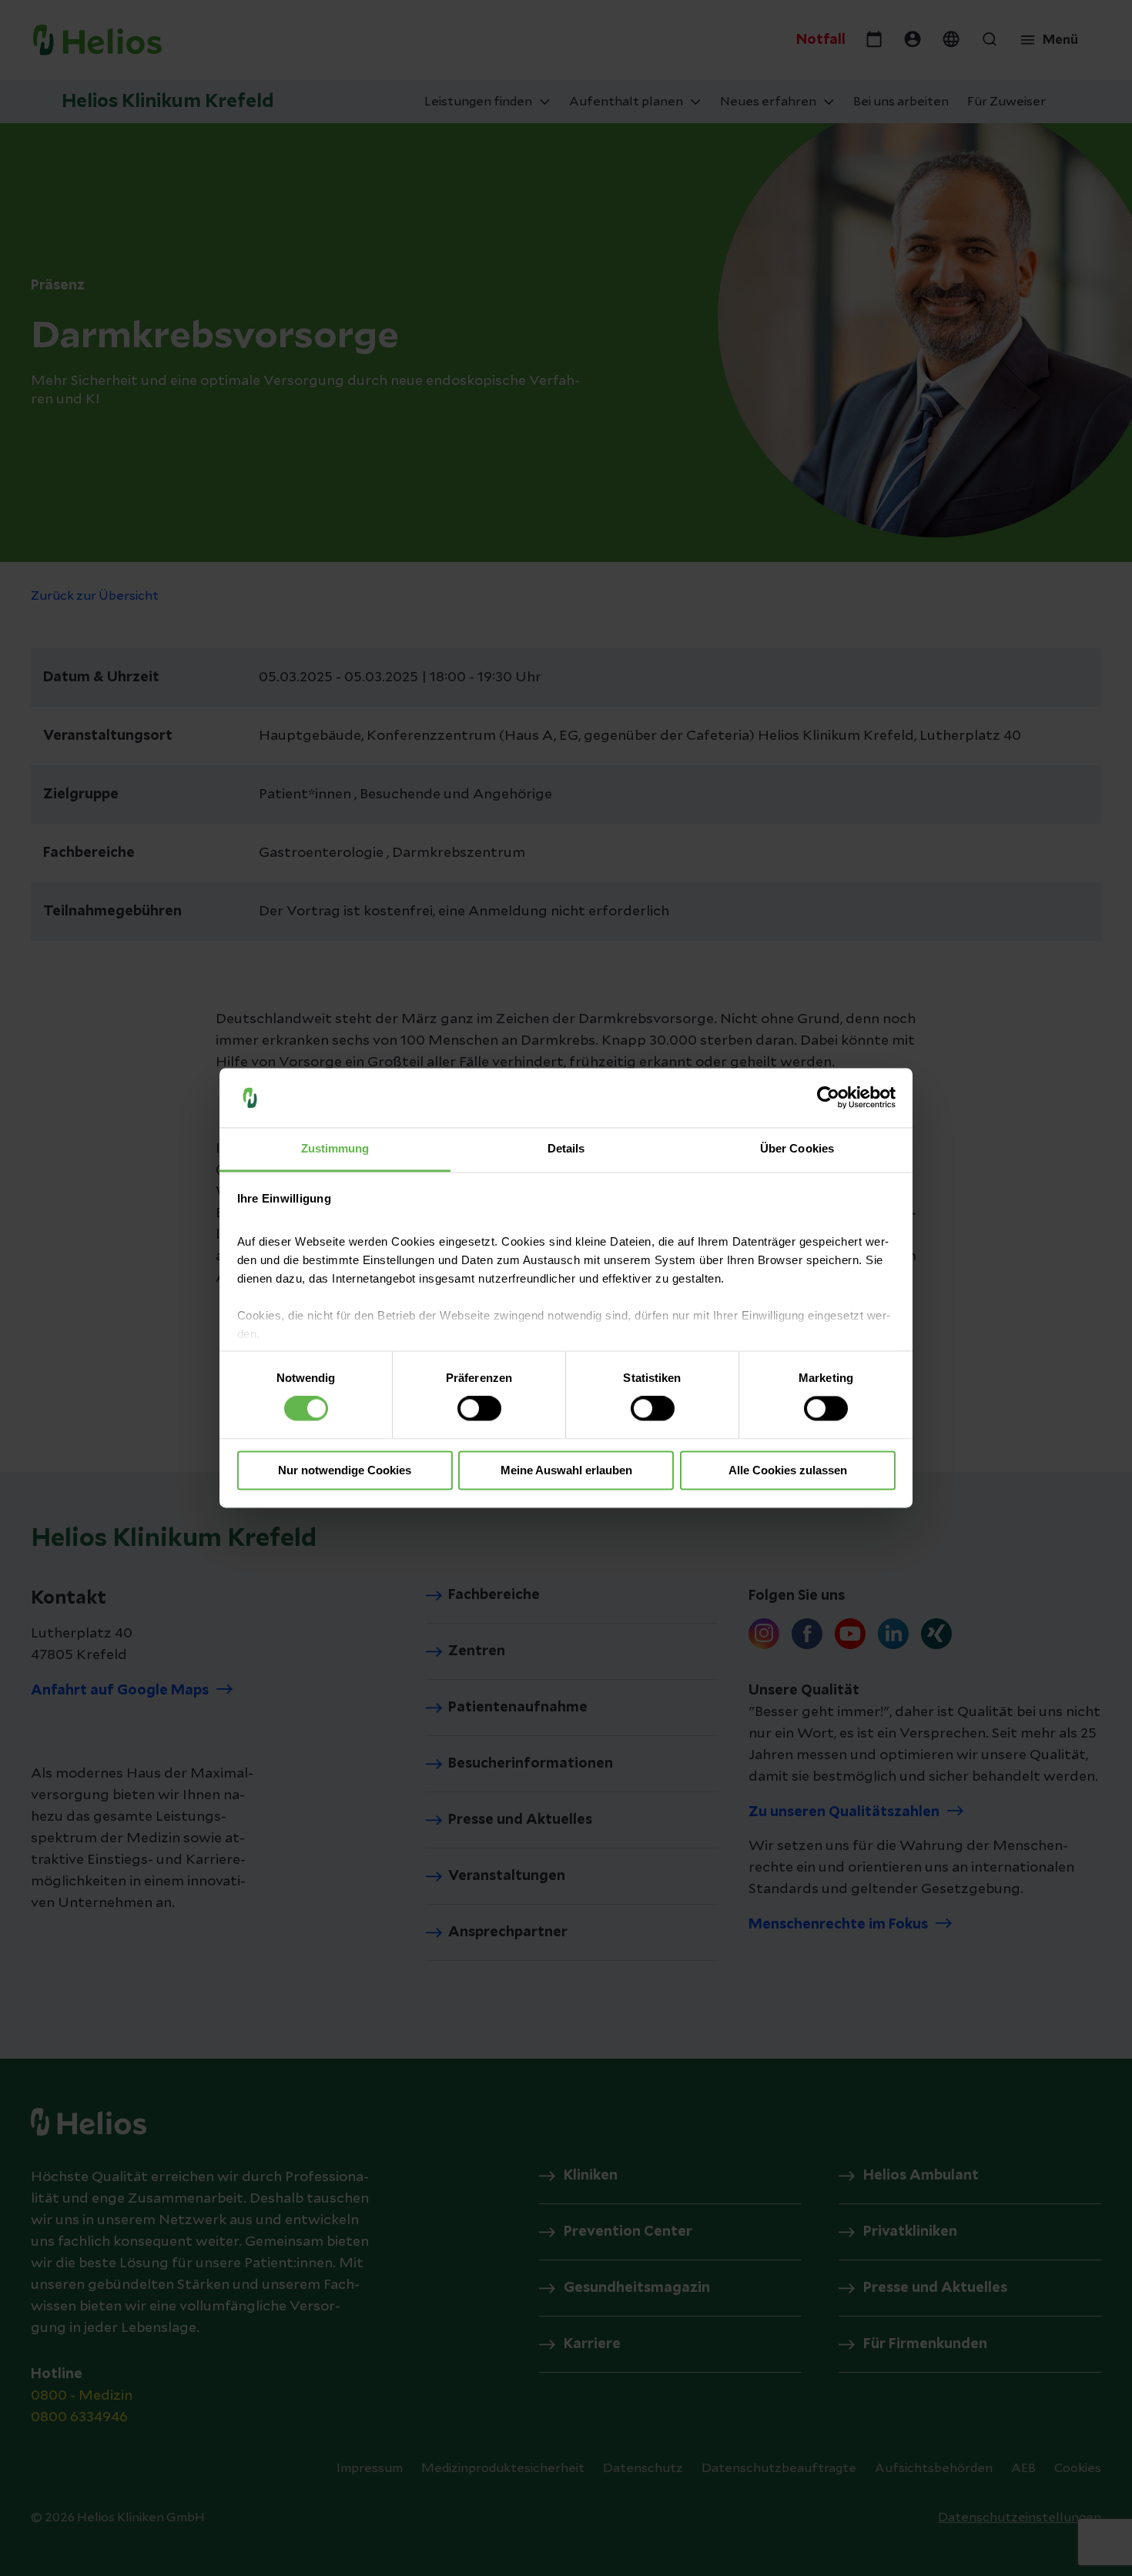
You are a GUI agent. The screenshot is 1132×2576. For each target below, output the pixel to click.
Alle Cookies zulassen (788, 1470)
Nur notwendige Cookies (345, 1470)
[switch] (479, 1409)
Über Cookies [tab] (797, 1148)
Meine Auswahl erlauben (566, 1470)
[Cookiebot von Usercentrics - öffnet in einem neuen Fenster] (828, 1098)
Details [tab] (566, 1148)
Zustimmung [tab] (335, 1148)
